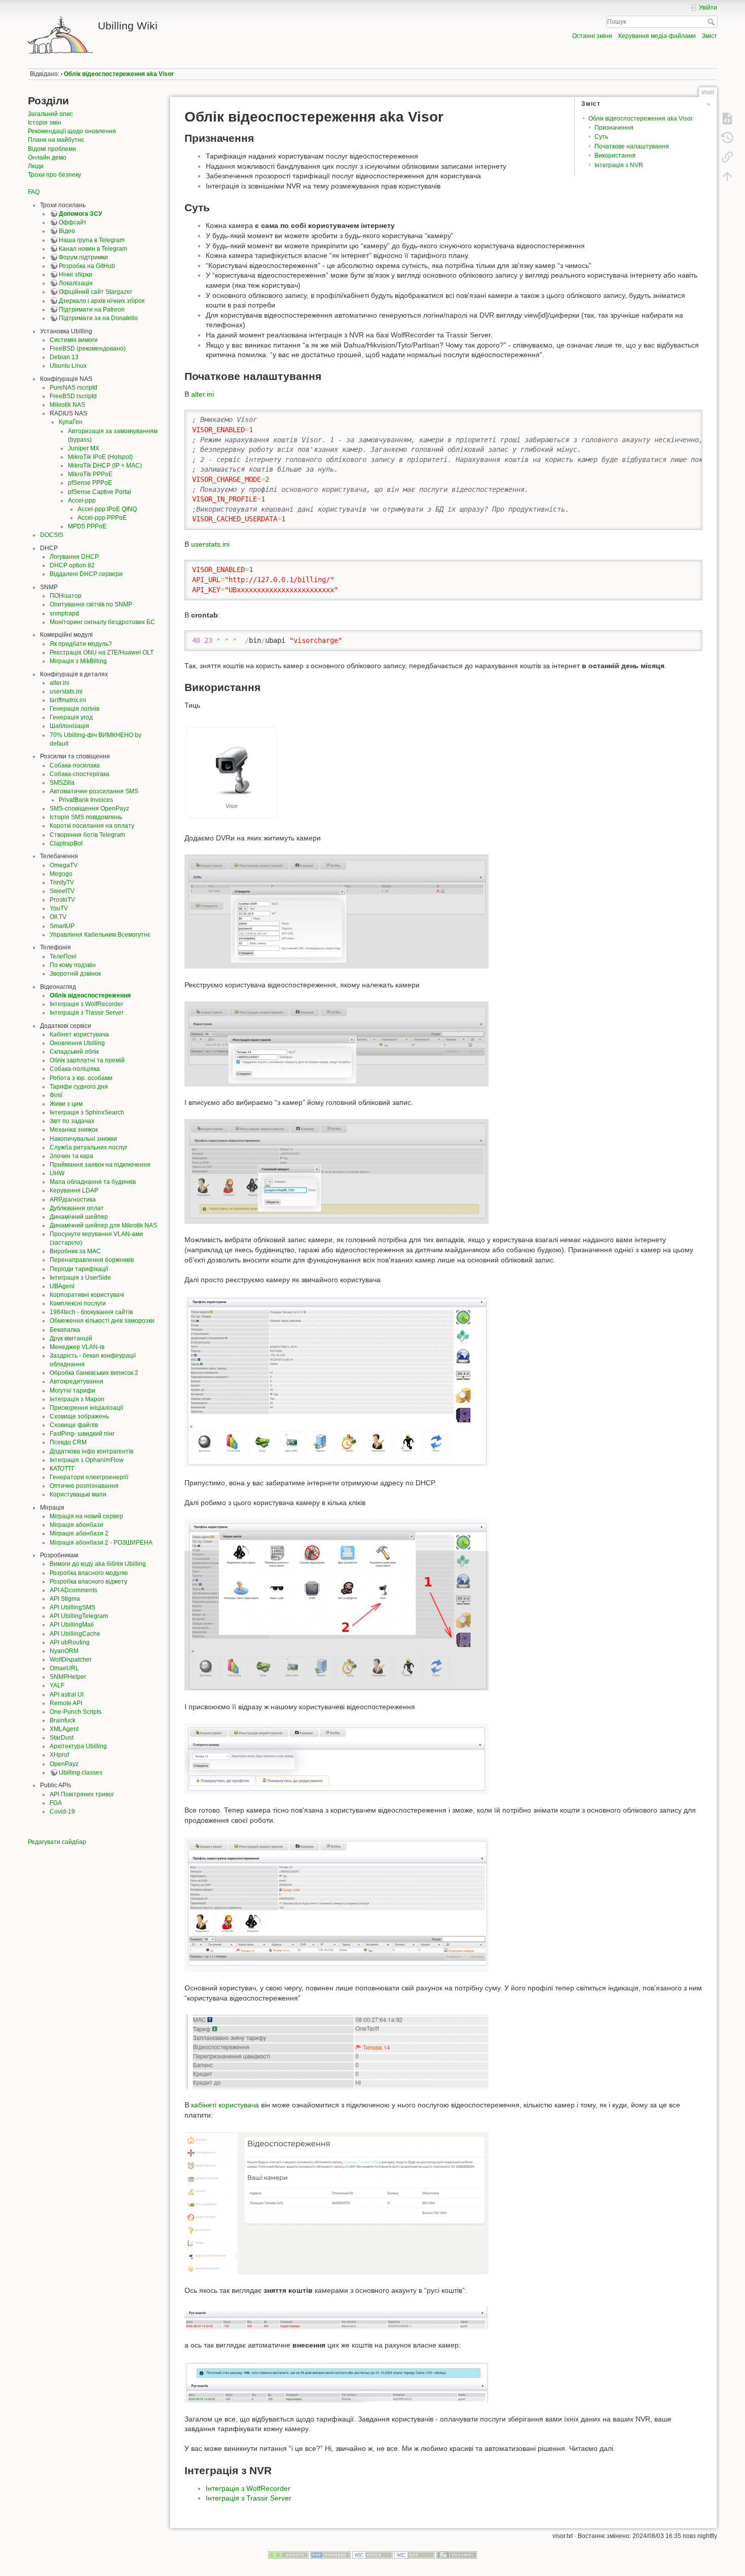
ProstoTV (62, 900)
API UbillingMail (72, 1625)
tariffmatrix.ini (68, 700)
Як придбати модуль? (81, 644)
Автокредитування (77, 1381)
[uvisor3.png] (337, 1171)
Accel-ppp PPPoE (102, 518)
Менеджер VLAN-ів (77, 1347)
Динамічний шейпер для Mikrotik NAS (103, 1225)
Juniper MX (84, 448)
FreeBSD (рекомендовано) (88, 349)
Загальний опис (50, 114)
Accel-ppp (82, 501)
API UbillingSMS (72, 1607)
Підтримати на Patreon (92, 310)
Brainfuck (63, 1720)
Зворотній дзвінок (75, 974)
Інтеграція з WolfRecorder (86, 1004)
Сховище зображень (79, 1416)
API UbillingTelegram (79, 1616)
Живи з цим (66, 1104)
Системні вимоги (74, 340)
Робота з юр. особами (81, 1078)
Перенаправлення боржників (92, 1260)
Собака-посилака (75, 765)
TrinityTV (62, 882)
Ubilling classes (81, 1773)
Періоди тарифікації (79, 1269)
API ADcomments (73, 1590)
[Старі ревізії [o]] (727, 138)
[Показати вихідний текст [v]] (727, 119)
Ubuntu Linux (68, 366)
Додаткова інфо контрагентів (91, 1451)
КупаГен (71, 422)
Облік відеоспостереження (90, 995)
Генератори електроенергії (89, 1477)
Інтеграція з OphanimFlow (87, 1460)
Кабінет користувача (79, 1034)
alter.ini (60, 683)
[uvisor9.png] (337, 2202)
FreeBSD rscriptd (73, 396)
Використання (615, 156)
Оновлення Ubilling (77, 1043)
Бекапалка (65, 1330)
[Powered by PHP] (330, 2554)
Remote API (66, 1703)
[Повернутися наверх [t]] (727, 176)
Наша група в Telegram (92, 240)
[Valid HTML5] (372, 2554)
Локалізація (76, 283)
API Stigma (65, 1599)
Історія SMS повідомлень (86, 817)
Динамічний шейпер (79, 1217)
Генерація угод (71, 717)
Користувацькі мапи (78, 1494)
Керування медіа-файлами (657, 36)
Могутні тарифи (72, 1391)
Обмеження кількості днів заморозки (102, 1321)
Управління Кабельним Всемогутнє (100, 935)
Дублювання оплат (77, 1208)
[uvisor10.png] (337, 2318)
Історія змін (45, 123)
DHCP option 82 (72, 565)
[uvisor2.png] (337, 1043)
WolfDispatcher (71, 1660)
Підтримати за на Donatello (98, 318)
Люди (36, 166)
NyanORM (64, 1651)
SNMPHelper (68, 1677)
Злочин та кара (71, 1156)
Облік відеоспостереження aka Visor (119, 74)
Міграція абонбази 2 (79, 1533)
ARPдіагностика (73, 1200)
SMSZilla (62, 783)
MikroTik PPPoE (90, 474)
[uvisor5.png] (337, 1604)
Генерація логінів (74, 709)
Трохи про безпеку (54, 175)
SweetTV (62, 891)
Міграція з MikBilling (78, 661)
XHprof (59, 1755)
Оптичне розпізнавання (84, 1486)
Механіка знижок (74, 1130)
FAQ (34, 192)
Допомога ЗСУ (80, 214)
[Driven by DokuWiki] (457, 2554)
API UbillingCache (75, 1634)
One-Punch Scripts (76, 1712)
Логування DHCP (74, 557)
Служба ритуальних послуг (88, 1147)
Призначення (614, 128)
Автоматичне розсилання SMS (94, 791)
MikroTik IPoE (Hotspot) (100, 457)
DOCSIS (52, 535)
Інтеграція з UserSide (80, 1278)
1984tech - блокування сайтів (91, 1312)
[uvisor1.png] (337, 911)
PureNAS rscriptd (73, 388)
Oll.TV (58, 917)
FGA (56, 1803)
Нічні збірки (76, 275)
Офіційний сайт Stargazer (96, 292)
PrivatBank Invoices (86, 800)
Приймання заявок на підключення (100, 1165)
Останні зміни (592, 36)
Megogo (61, 874)
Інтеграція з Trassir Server (87, 1013)
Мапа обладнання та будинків (93, 1182)
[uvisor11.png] (337, 2382)
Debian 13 (64, 357)
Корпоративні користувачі (87, 1295)
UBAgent (62, 1286)
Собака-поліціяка (75, 1069)
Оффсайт (73, 222)
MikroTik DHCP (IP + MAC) (105, 466)
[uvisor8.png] (337, 2051)
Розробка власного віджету (88, 1582)
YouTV (59, 908)
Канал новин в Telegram (93, 249)
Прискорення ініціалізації (86, 1408)
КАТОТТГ (62, 1469)
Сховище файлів (74, 1425)
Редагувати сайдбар (57, 1842)
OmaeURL (64, 1668)
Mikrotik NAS (67, 405)
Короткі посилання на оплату (92, 826)
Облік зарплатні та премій (87, 1060)
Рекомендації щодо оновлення (72, 131)
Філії (56, 1095)
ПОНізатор (66, 596)
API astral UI (67, 1695)
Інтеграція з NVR (619, 165)
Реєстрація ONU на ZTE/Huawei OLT (102, 652)
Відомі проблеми (52, 149)
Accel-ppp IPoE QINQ (107, 509)
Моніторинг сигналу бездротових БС (102, 622)
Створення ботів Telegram (87, 835)
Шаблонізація (69, 726)
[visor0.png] (233, 772)
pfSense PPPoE (90, 483)
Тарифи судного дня (79, 1087)
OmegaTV (64, 865)
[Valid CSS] (415, 2554)
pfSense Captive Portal (100, 492)
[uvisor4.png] (337, 1381)
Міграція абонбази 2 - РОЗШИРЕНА (101, 1543)
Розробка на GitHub (87, 266)
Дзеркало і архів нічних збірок (102, 301)
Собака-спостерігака (80, 774)
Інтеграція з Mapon (77, 1399)
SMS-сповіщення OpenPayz (89, 809)
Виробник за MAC (75, 1251)
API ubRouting (70, 1642)
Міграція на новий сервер (86, 1516)
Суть (601, 137)
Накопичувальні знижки (83, 1139)
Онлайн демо (47, 158)
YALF (57, 1685)
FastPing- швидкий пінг (82, 1434)
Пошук (712, 22)
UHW (57, 1173)
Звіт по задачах (72, 1121)
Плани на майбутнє (56, 140)
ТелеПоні (63, 956)
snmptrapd (64, 613)
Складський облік (74, 1052)
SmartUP (62, 926)
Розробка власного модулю (89, 1573)
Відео (67, 231)
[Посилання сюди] (727, 157)
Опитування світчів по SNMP (91, 604)
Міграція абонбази (77, 1525)
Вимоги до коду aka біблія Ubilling (98, 1564)
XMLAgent (64, 1729)
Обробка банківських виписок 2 (94, 1373)
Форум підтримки (83, 257)
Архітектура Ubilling (78, 1746)
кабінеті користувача (225, 2105)
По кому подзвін (73, 965)
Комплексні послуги (78, 1303)
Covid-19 (62, 1812)
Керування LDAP (74, 1190)
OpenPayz (64, 1764)
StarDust (62, 1738)
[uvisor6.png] (337, 1758)
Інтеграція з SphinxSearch (87, 1112)
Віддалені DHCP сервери (86, 574)
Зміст (710, 36)
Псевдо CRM (68, 1442)
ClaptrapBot (66, 843)
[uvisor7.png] (337, 1904)
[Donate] (288, 2554)
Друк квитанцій (71, 1338)
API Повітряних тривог (82, 1794)
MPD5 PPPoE (87, 526)
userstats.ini (66, 691)
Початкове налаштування (632, 146)
